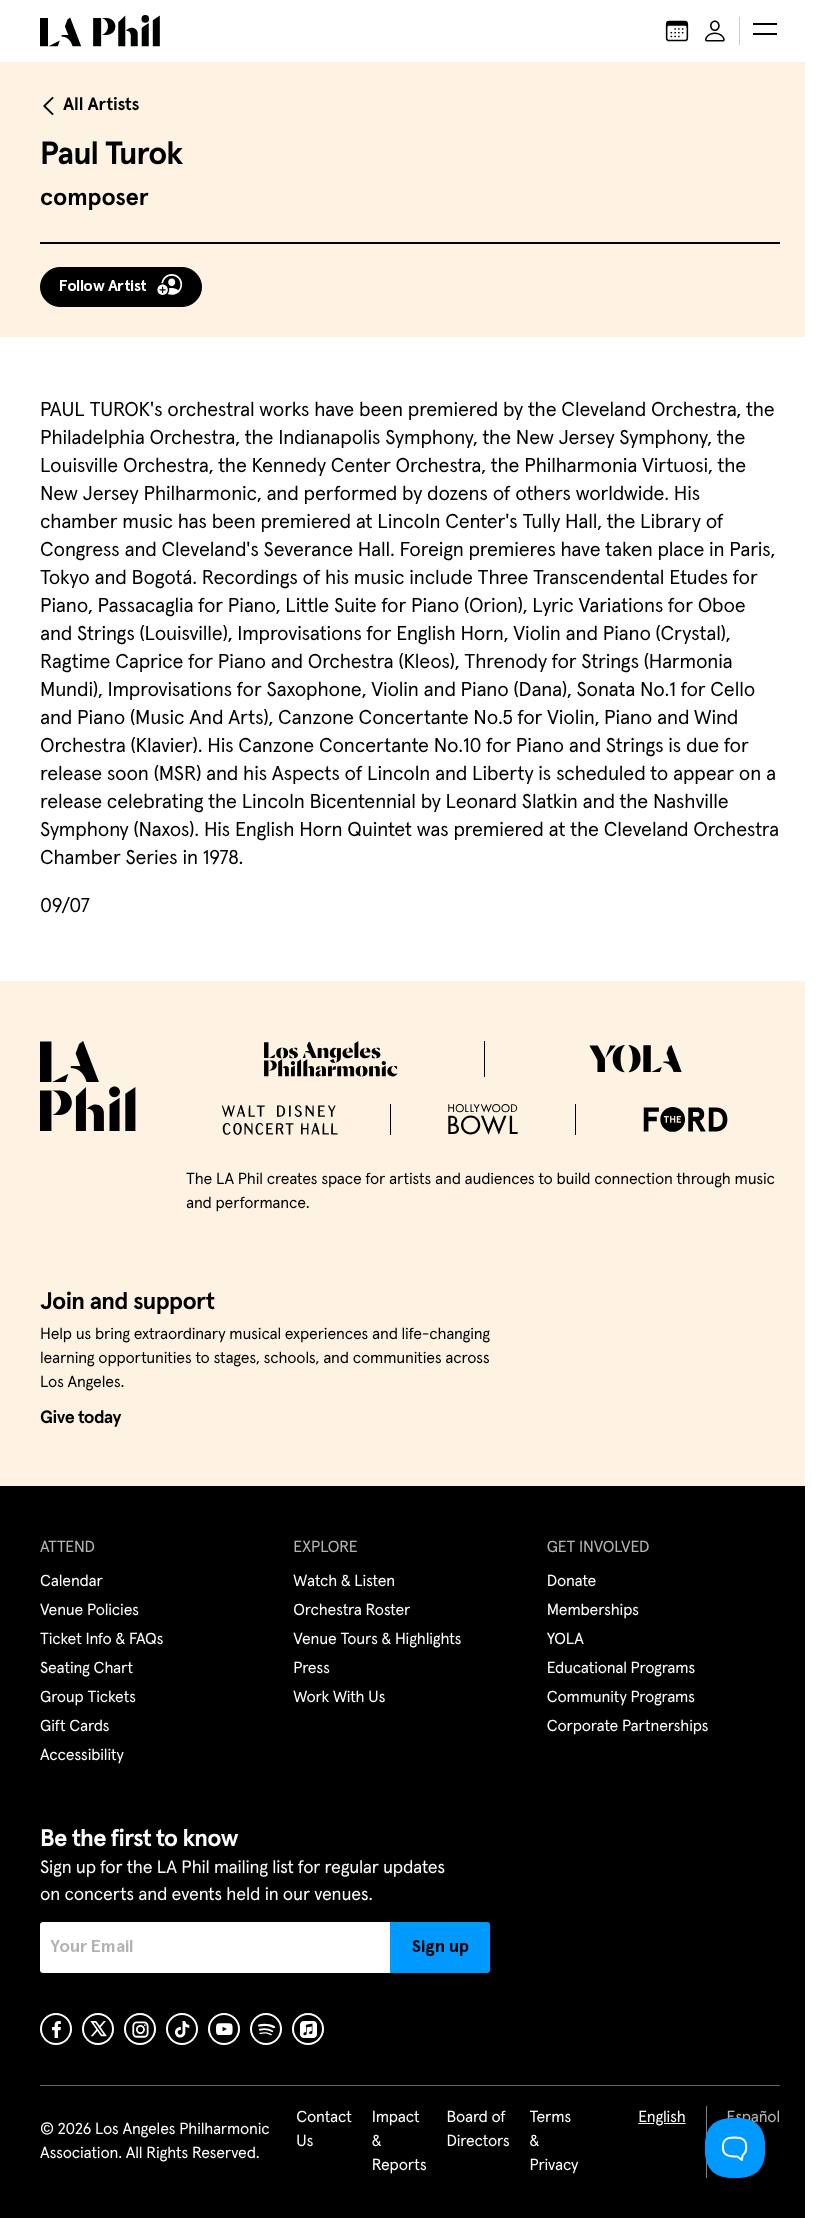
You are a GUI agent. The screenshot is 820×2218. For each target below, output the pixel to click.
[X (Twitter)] (98, 2029)
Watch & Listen (344, 1582)
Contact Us (324, 2130)
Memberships (593, 1611)
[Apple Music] (308, 2029)
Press (311, 1669)
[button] (765, 31)
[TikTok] (182, 2029)
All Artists (101, 105)
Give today (80, 1418)
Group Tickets (88, 1698)
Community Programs (621, 1698)
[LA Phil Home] (100, 31)
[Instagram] (140, 2029)
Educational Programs (621, 1669)
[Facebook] (56, 2029)
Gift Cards (74, 1727)
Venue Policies (89, 1611)
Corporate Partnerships (628, 1727)
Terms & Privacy (554, 2142)
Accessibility (82, 1756)
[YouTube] (224, 2029)
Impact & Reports (399, 2142)
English (661, 2118)
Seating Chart (86, 1669)
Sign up (440, 1947)
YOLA (565, 1640)
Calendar (71, 1582)
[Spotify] (266, 2029)
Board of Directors (477, 2130)
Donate (571, 1582)
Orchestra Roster (351, 1611)
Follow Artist (103, 286)
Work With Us (339, 1698)
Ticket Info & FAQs (101, 1640)
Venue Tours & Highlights (377, 1640)
